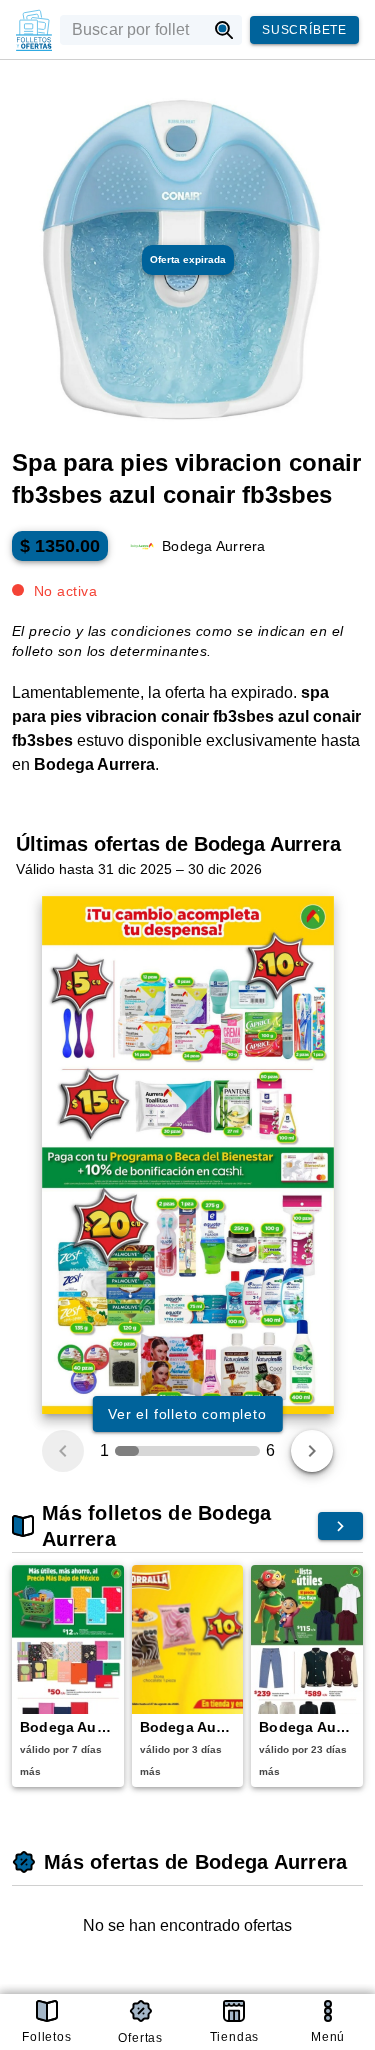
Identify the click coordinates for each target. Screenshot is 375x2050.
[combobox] (133, 30)
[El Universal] (34, 30)
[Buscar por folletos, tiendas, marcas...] (224, 30)
